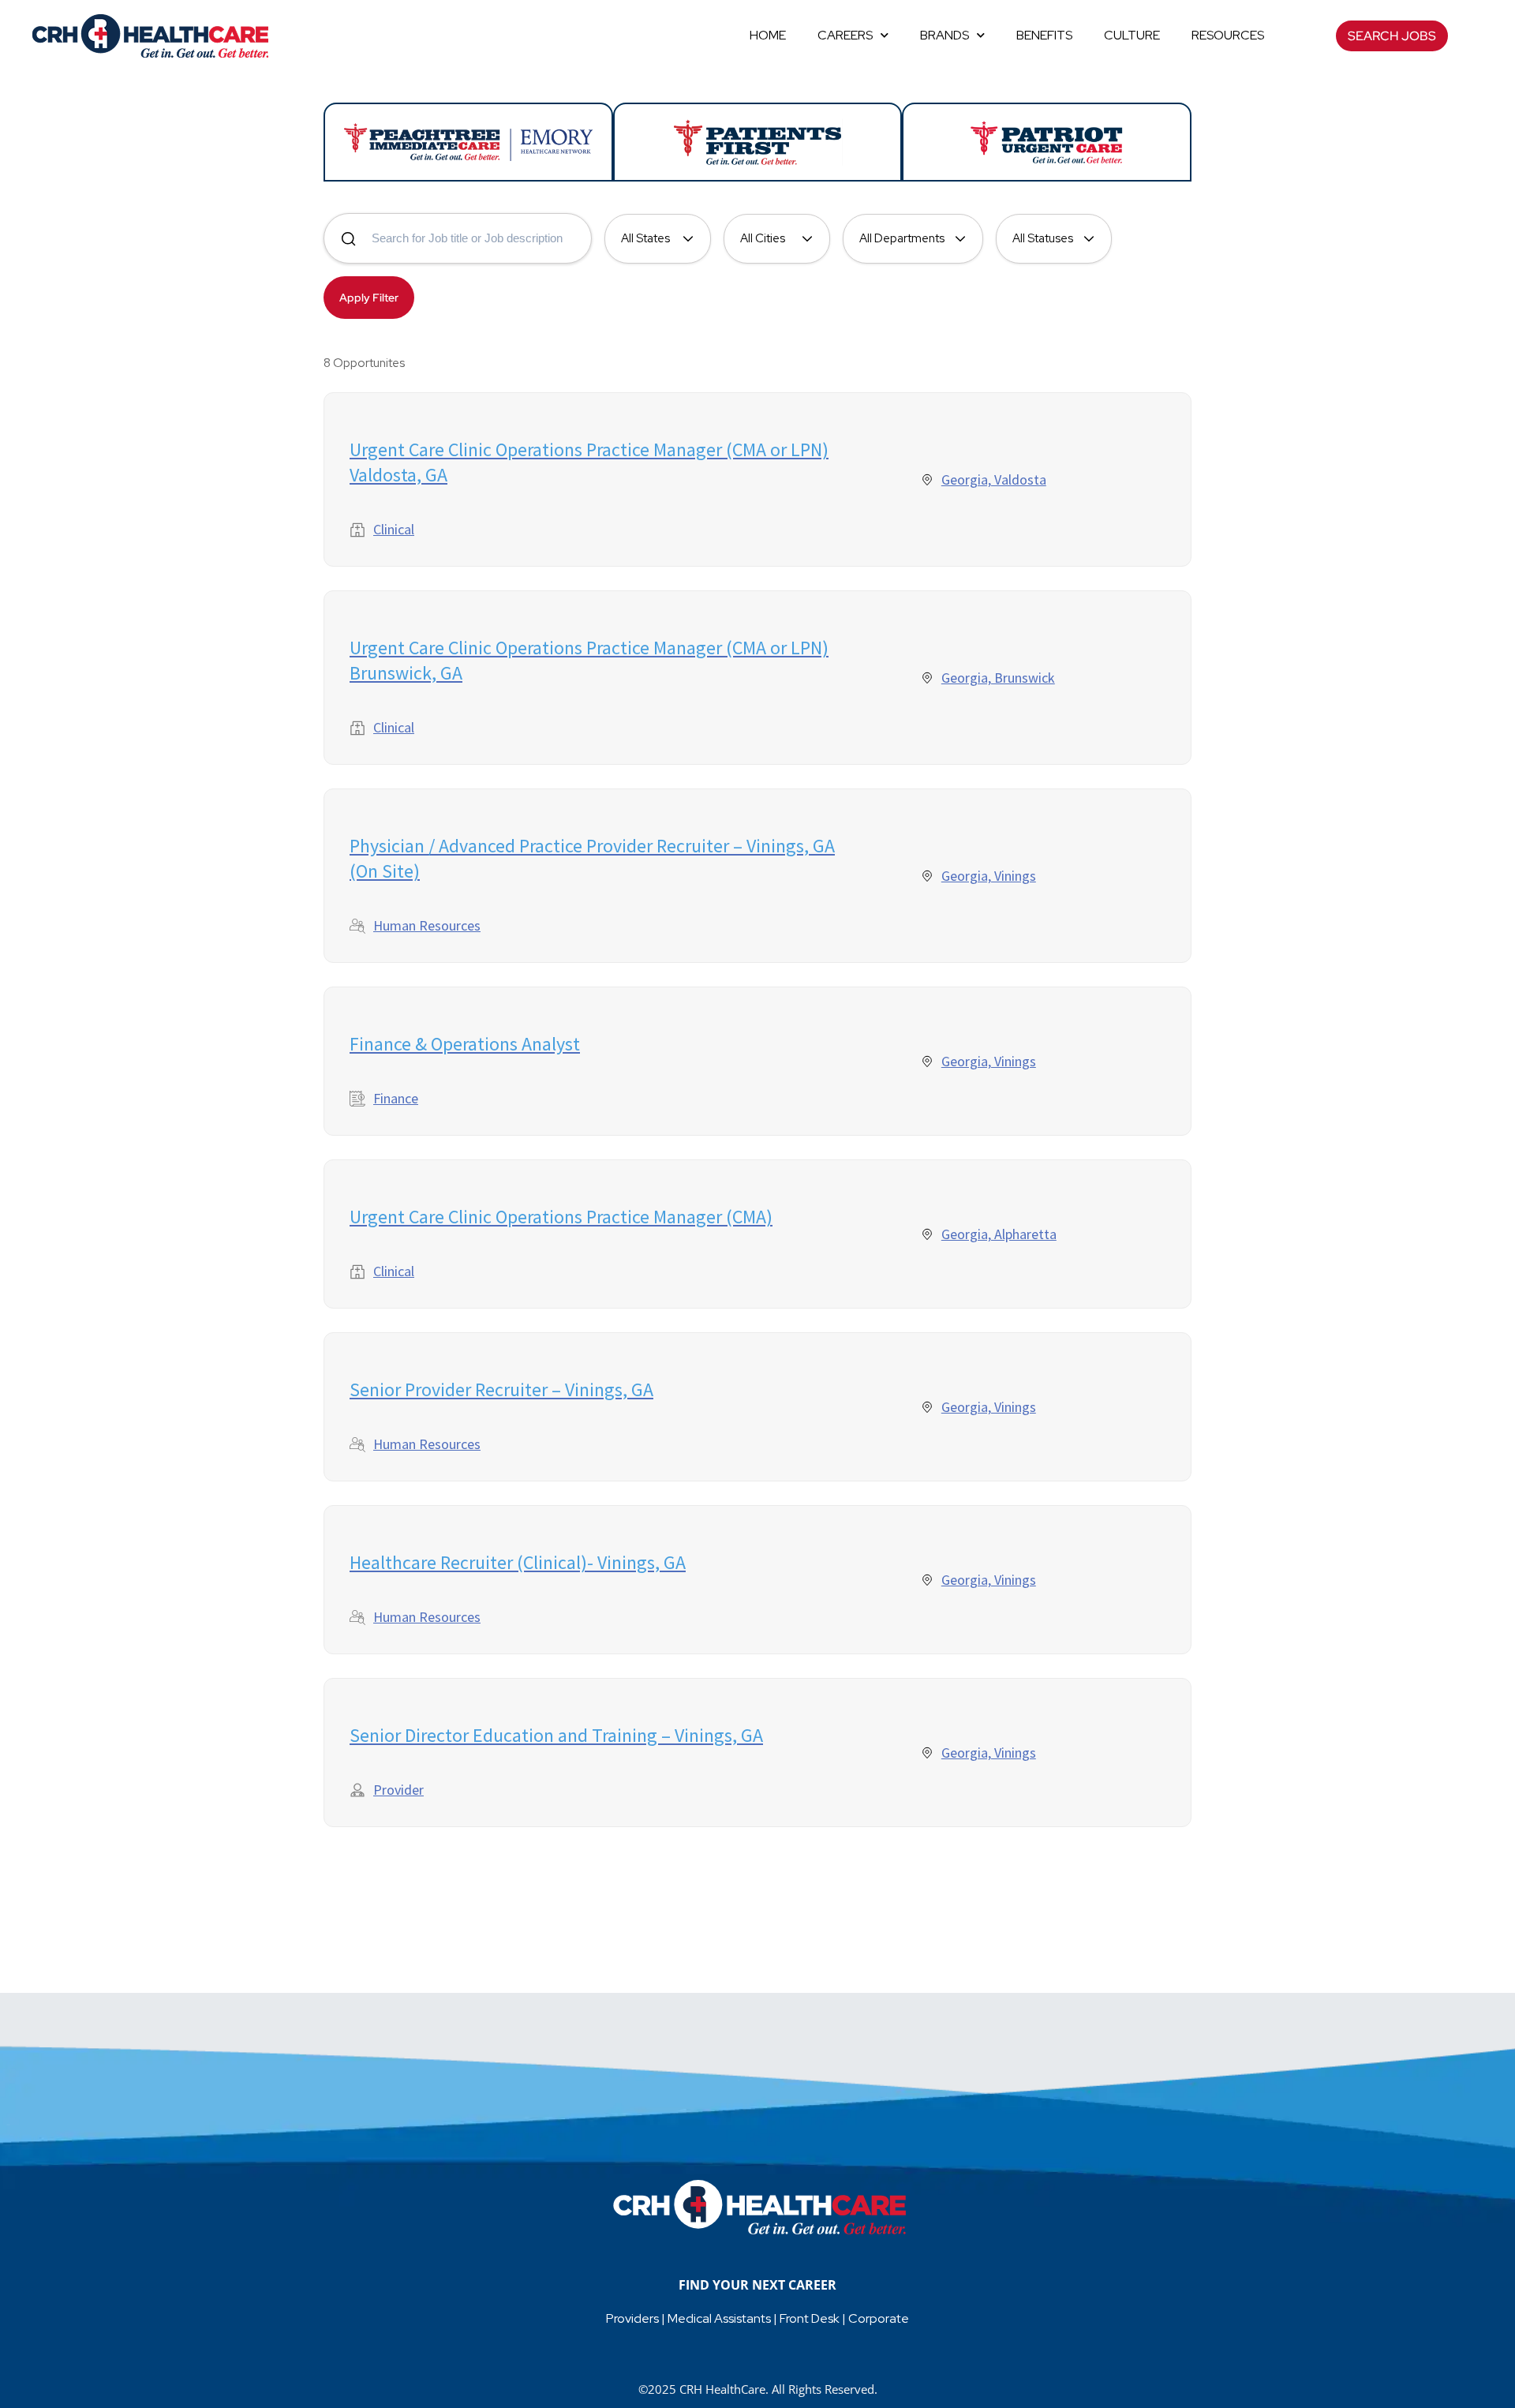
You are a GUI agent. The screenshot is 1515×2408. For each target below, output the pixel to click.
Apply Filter (369, 298)
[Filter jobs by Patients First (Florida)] (758, 142)
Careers (845, 35)
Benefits (1044, 35)
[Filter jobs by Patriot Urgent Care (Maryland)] (1047, 142)
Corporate (879, 2318)
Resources (1228, 35)
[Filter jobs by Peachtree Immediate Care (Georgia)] (468, 142)
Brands (945, 35)
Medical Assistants (719, 2318)
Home (768, 35)
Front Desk (810, 2318)
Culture (1132, 35)
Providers (632, 2318)
